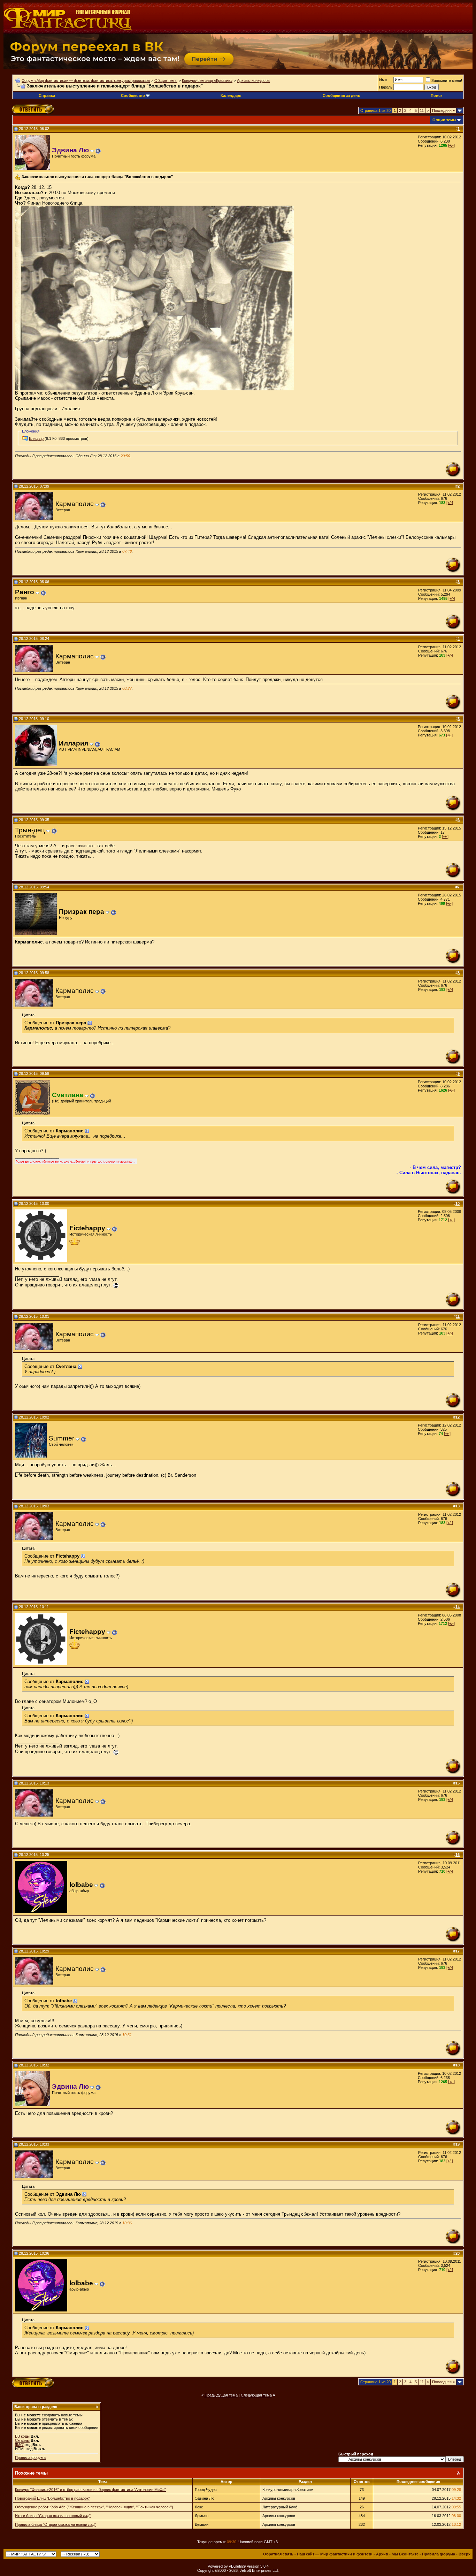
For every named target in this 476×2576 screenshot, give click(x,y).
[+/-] (451, 145)
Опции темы (444, 120)
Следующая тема (256, 2395)
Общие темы (166, 81)
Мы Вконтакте (405, 2554)
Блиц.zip (36, 438)
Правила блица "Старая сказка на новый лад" (55, 2524)
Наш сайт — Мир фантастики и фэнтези (335, 2554)
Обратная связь (278, 2554)
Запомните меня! (447, 81)
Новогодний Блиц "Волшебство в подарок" (52, 2498)
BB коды (22, 2436)
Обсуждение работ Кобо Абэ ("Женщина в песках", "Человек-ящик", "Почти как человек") (94, 2507)
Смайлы (22, 2440)
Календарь (231, 95)
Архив (382, 2554)
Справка (47, 95)
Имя (383, 80)
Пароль (386, 87)
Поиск (437, 95)
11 (422, 110)
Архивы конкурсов (253, 81)
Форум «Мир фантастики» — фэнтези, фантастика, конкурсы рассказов (86, 81)
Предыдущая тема (221, 2395)
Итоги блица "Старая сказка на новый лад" (53, 2516)
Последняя (443, 110)
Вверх (465, 2554)
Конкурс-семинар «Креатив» (207, 81)
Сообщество (133, 95)
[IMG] (20, 2445)
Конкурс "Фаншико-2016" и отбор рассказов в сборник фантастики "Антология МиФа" (90, 2490)
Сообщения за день (341, 95)
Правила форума (30, 2457)
